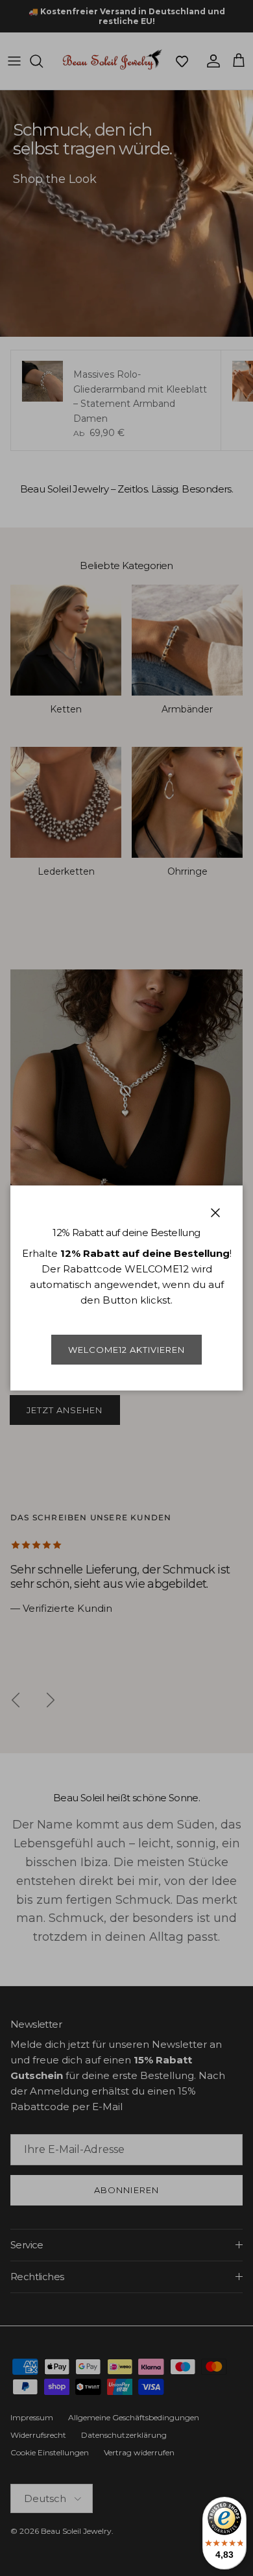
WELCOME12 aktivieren (127, 1350)
